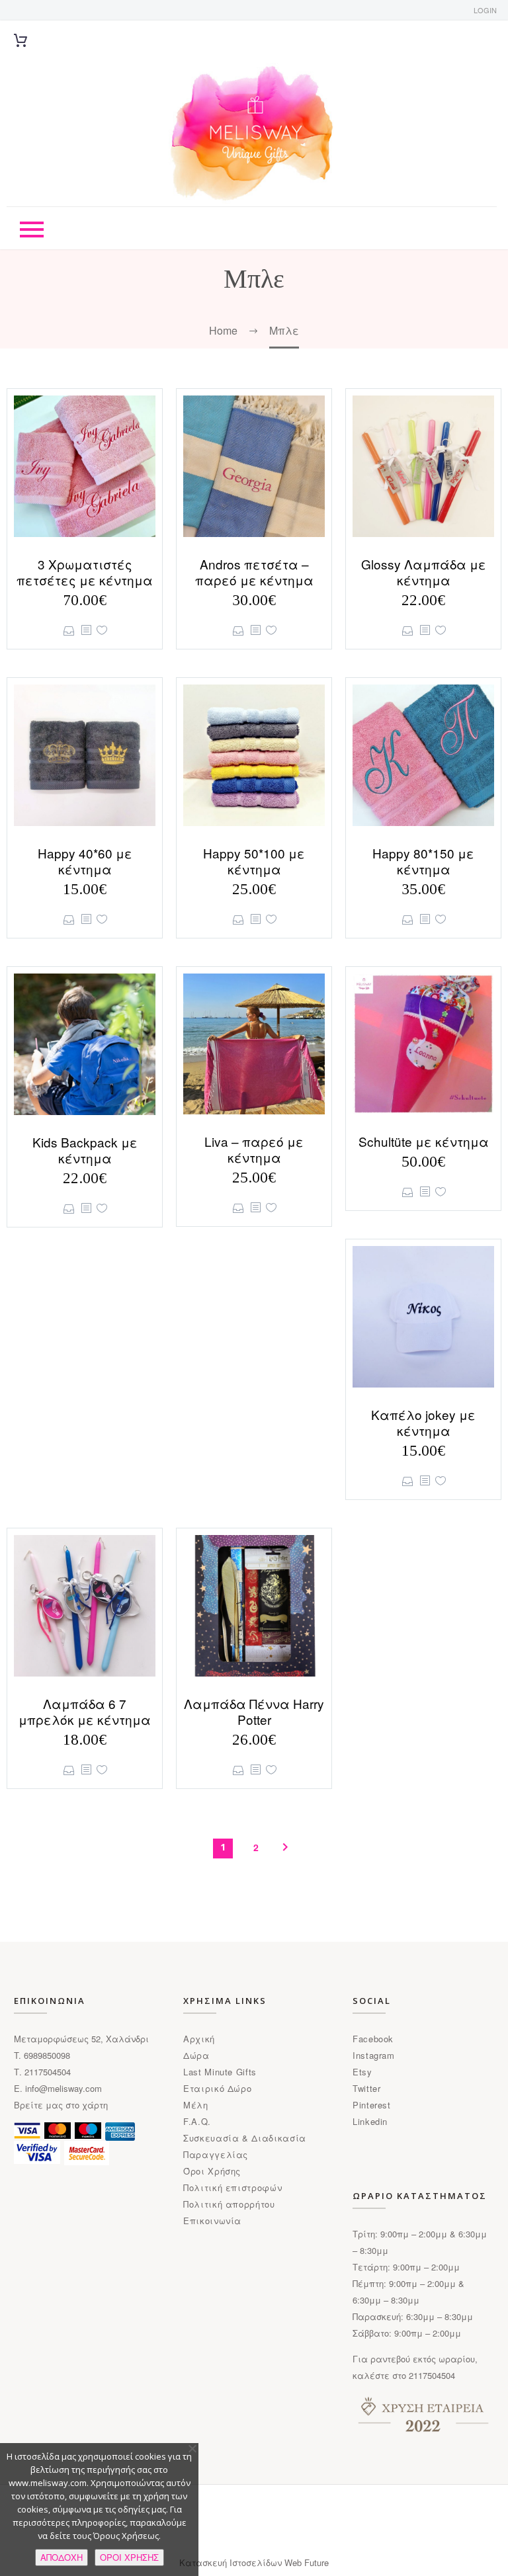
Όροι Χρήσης (212, 2171)
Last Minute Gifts (220, 2072)
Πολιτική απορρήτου (229, 2204)
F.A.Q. (197, 2121)
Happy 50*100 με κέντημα (254, 861)
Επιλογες (69, 631)
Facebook (373, 2039)
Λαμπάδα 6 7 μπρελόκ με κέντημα (85, 1711)
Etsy (362, 2072)
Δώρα (196, 2055)
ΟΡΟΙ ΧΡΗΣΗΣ (129, 2557)
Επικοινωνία (212, 2221)
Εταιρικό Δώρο (217, 2088)
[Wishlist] (102, 631)
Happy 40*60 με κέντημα (85, 861)
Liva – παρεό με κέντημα (254, 1149)
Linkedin (370, 2121)
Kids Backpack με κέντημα (85, 1150)
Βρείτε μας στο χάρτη (61, 2105)
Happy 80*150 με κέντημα (423, 861)
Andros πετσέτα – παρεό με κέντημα (254, 572)
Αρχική (199, 2039)
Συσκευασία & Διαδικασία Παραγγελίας (245, 2146)
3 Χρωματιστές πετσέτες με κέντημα (85, 572)
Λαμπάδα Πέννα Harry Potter (254, 1711)
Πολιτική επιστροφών (233, 2187)
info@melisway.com (63, 2088)
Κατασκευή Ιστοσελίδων (232, 2562)
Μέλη (196, 2105)
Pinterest (372, 2105)
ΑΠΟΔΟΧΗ (62, 2557)
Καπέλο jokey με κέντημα (423, 1422)
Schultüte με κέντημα (424, 1141)
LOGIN (485, 10)
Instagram (374, 2055)
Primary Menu (32, 229)
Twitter (367, 2088)
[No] (192, 2448)
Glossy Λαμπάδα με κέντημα (424, 572)
